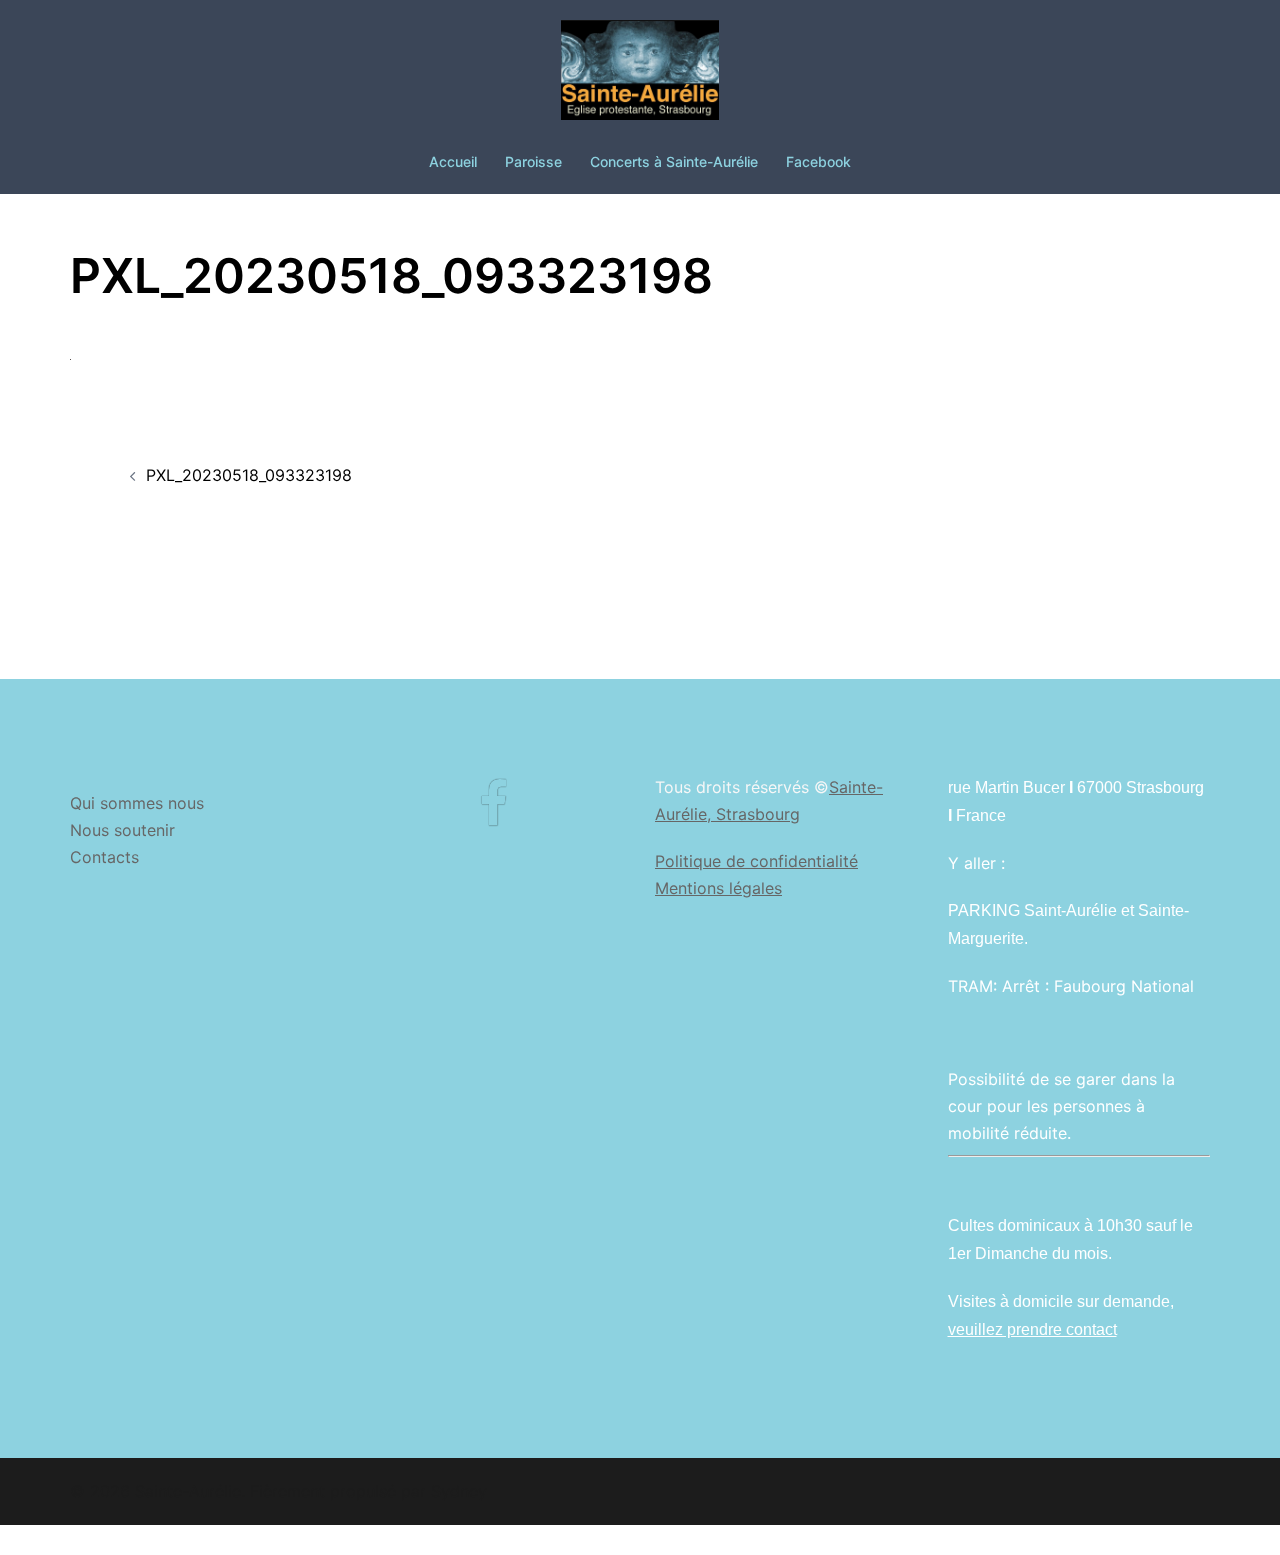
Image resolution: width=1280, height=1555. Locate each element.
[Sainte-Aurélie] (640, 76)
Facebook (818, 161)
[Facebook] (493, 816)
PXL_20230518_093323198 (249, 475)
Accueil (453, 161)
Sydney (459, 1491)
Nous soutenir (122, 830)
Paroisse (533, 161)
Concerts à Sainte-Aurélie (674, 161)
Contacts (104, 857)
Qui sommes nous (137, 803)
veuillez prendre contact (1032, 1329)
